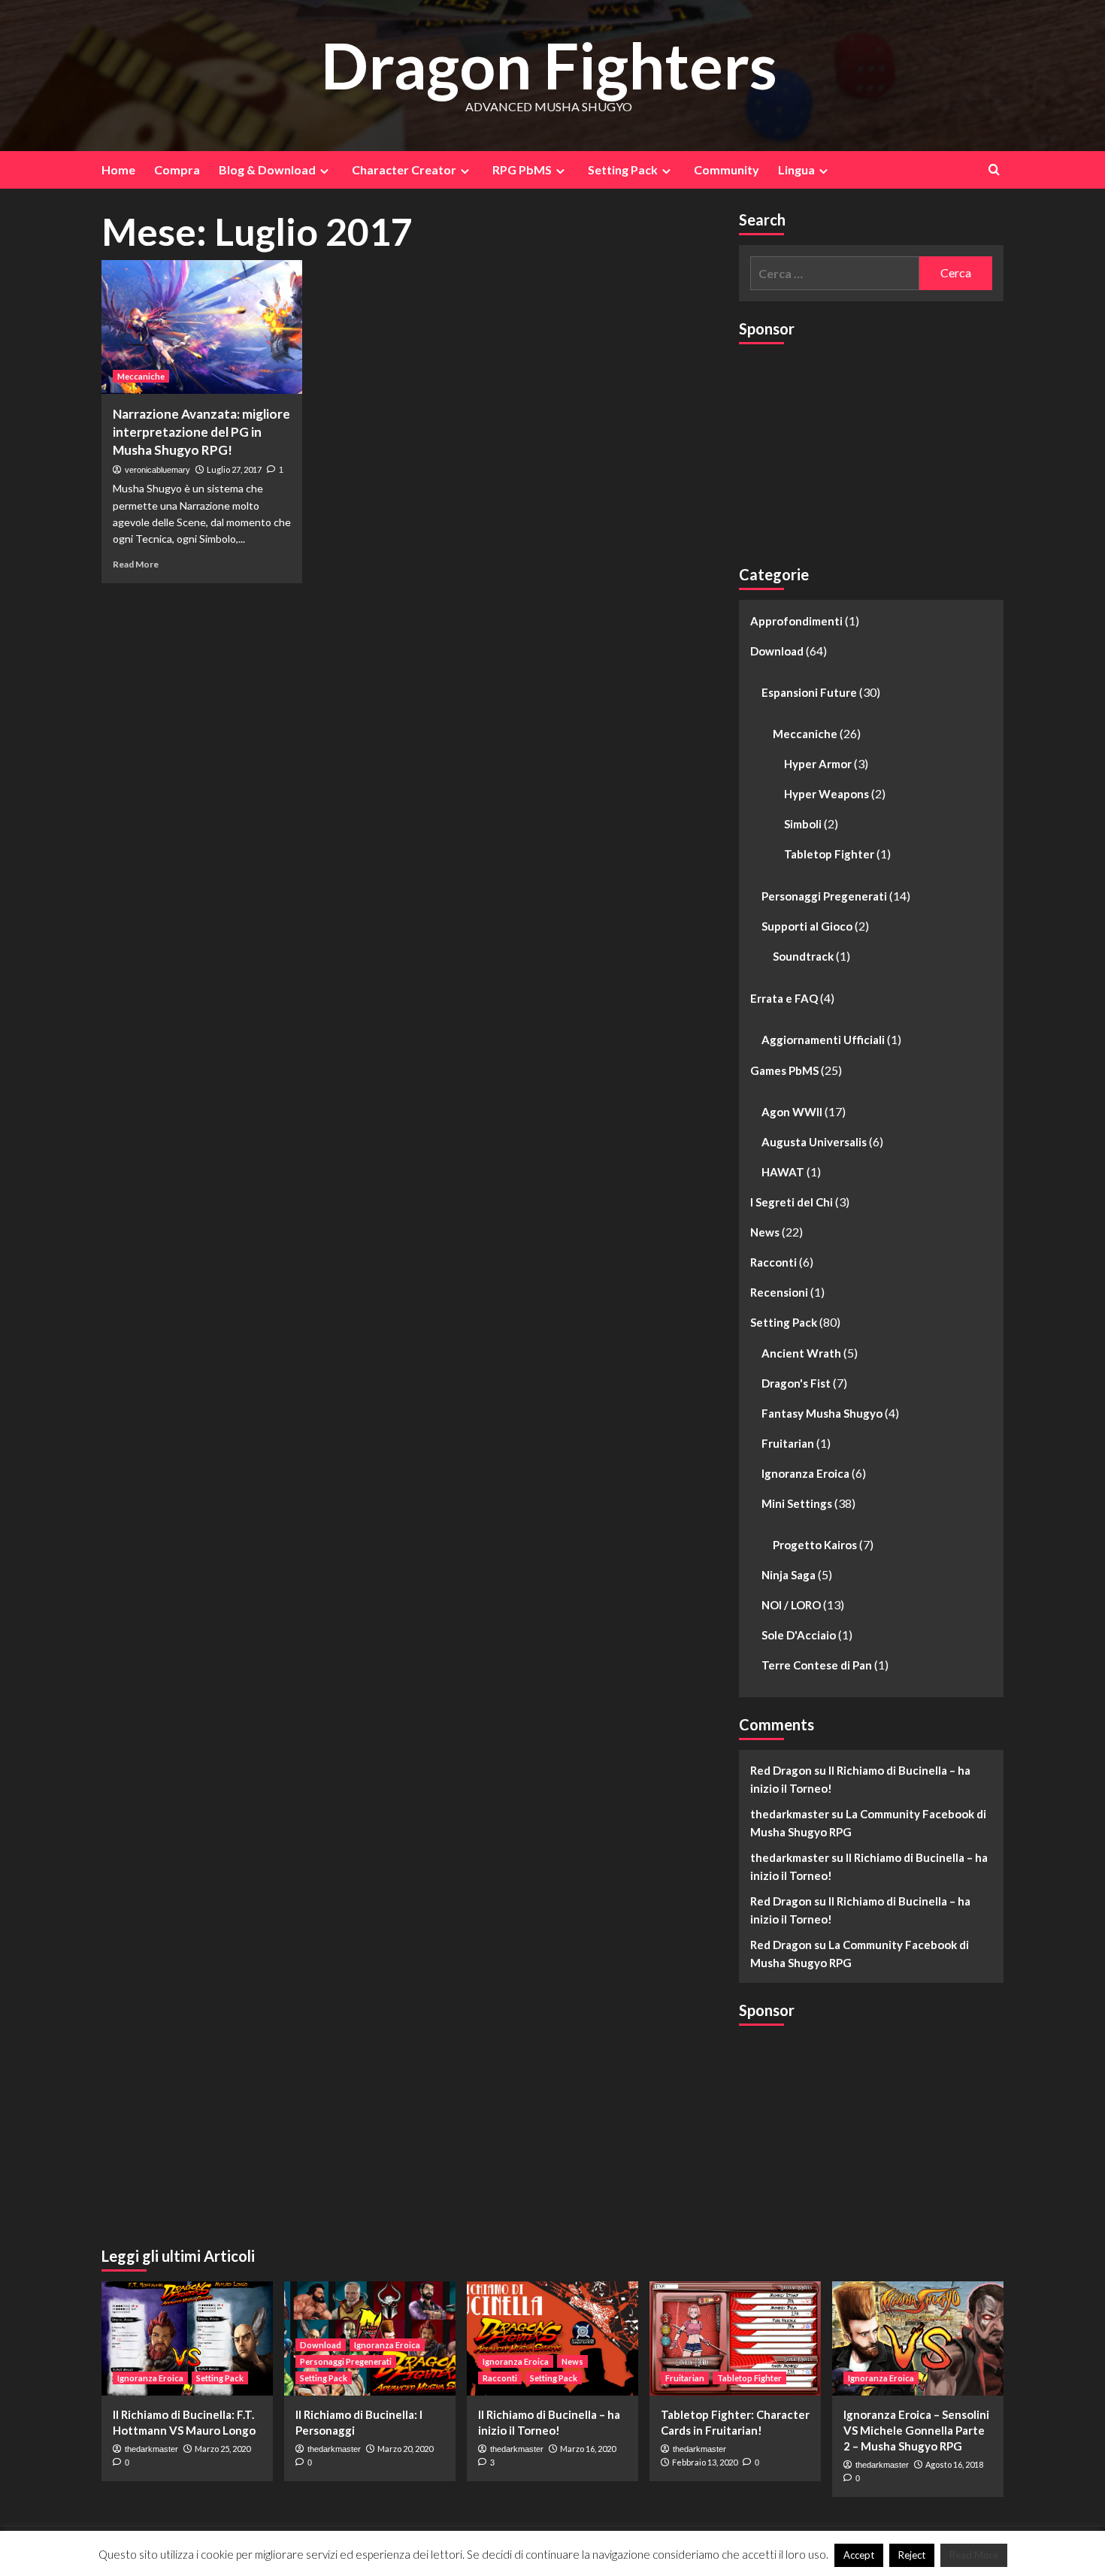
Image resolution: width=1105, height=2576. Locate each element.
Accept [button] (859, 2555)
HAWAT (783, 1172)
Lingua (796, 170)
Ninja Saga (789, 1575)
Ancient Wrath (801, 1353)
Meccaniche (141, 376)
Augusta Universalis (814, 1142)
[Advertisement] (852, 448)
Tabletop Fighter (829, 854)
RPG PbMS (522, 170)
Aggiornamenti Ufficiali (823, 1040)
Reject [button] (912, 2555)
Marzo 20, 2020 (405, 2449)
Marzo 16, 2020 (588, 2449)
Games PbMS (784, 1070)
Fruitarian (788, 1443)
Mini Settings (797, 1503)
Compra (177, 170)
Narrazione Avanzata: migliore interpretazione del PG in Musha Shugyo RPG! (201, 432)
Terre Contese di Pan (817, 1665)
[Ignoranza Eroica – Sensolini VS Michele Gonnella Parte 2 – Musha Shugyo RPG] (918, 2338)
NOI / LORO (791, 1605)
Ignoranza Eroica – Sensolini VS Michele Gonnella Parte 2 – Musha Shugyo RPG (916, 2430)
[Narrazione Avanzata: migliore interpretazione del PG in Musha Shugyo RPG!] (202, 327)
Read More (136, 564)
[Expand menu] (324, 171)
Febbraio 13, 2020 (705, 2462)
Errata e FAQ (784, 998)
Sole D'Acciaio (799, 1635)
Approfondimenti (796, 621)
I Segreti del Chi (792, 1202)
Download (777, 651)
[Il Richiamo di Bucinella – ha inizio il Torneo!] (552, 2338)
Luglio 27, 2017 (234, 469)
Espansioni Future (809, 692)
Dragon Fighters (549, 65)
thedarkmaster (151, 2449)
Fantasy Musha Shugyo (822, 1413)
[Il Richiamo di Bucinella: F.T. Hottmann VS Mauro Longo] (187, 2338)
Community (727, 170)
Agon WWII (792, 1112)
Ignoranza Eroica (805, 1473)
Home (118, 170)
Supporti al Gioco (807, 926)
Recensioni (779, 1292)
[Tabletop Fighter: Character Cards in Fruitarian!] (735, 2338)
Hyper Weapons (826, 794)
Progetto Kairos (815, 1545)
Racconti (773, 1262)
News (765, 1232)
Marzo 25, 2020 (223, 2449)
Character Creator (404, 170)
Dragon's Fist (796, 1383)
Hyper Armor (818, 764)
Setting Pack (623, 170)
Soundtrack (803, 956)
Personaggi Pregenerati (824, 896)
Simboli (803, 824)
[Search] (994, 170)
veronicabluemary (157, 470)
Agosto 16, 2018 (954, 2464)
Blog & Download (267, 170)
